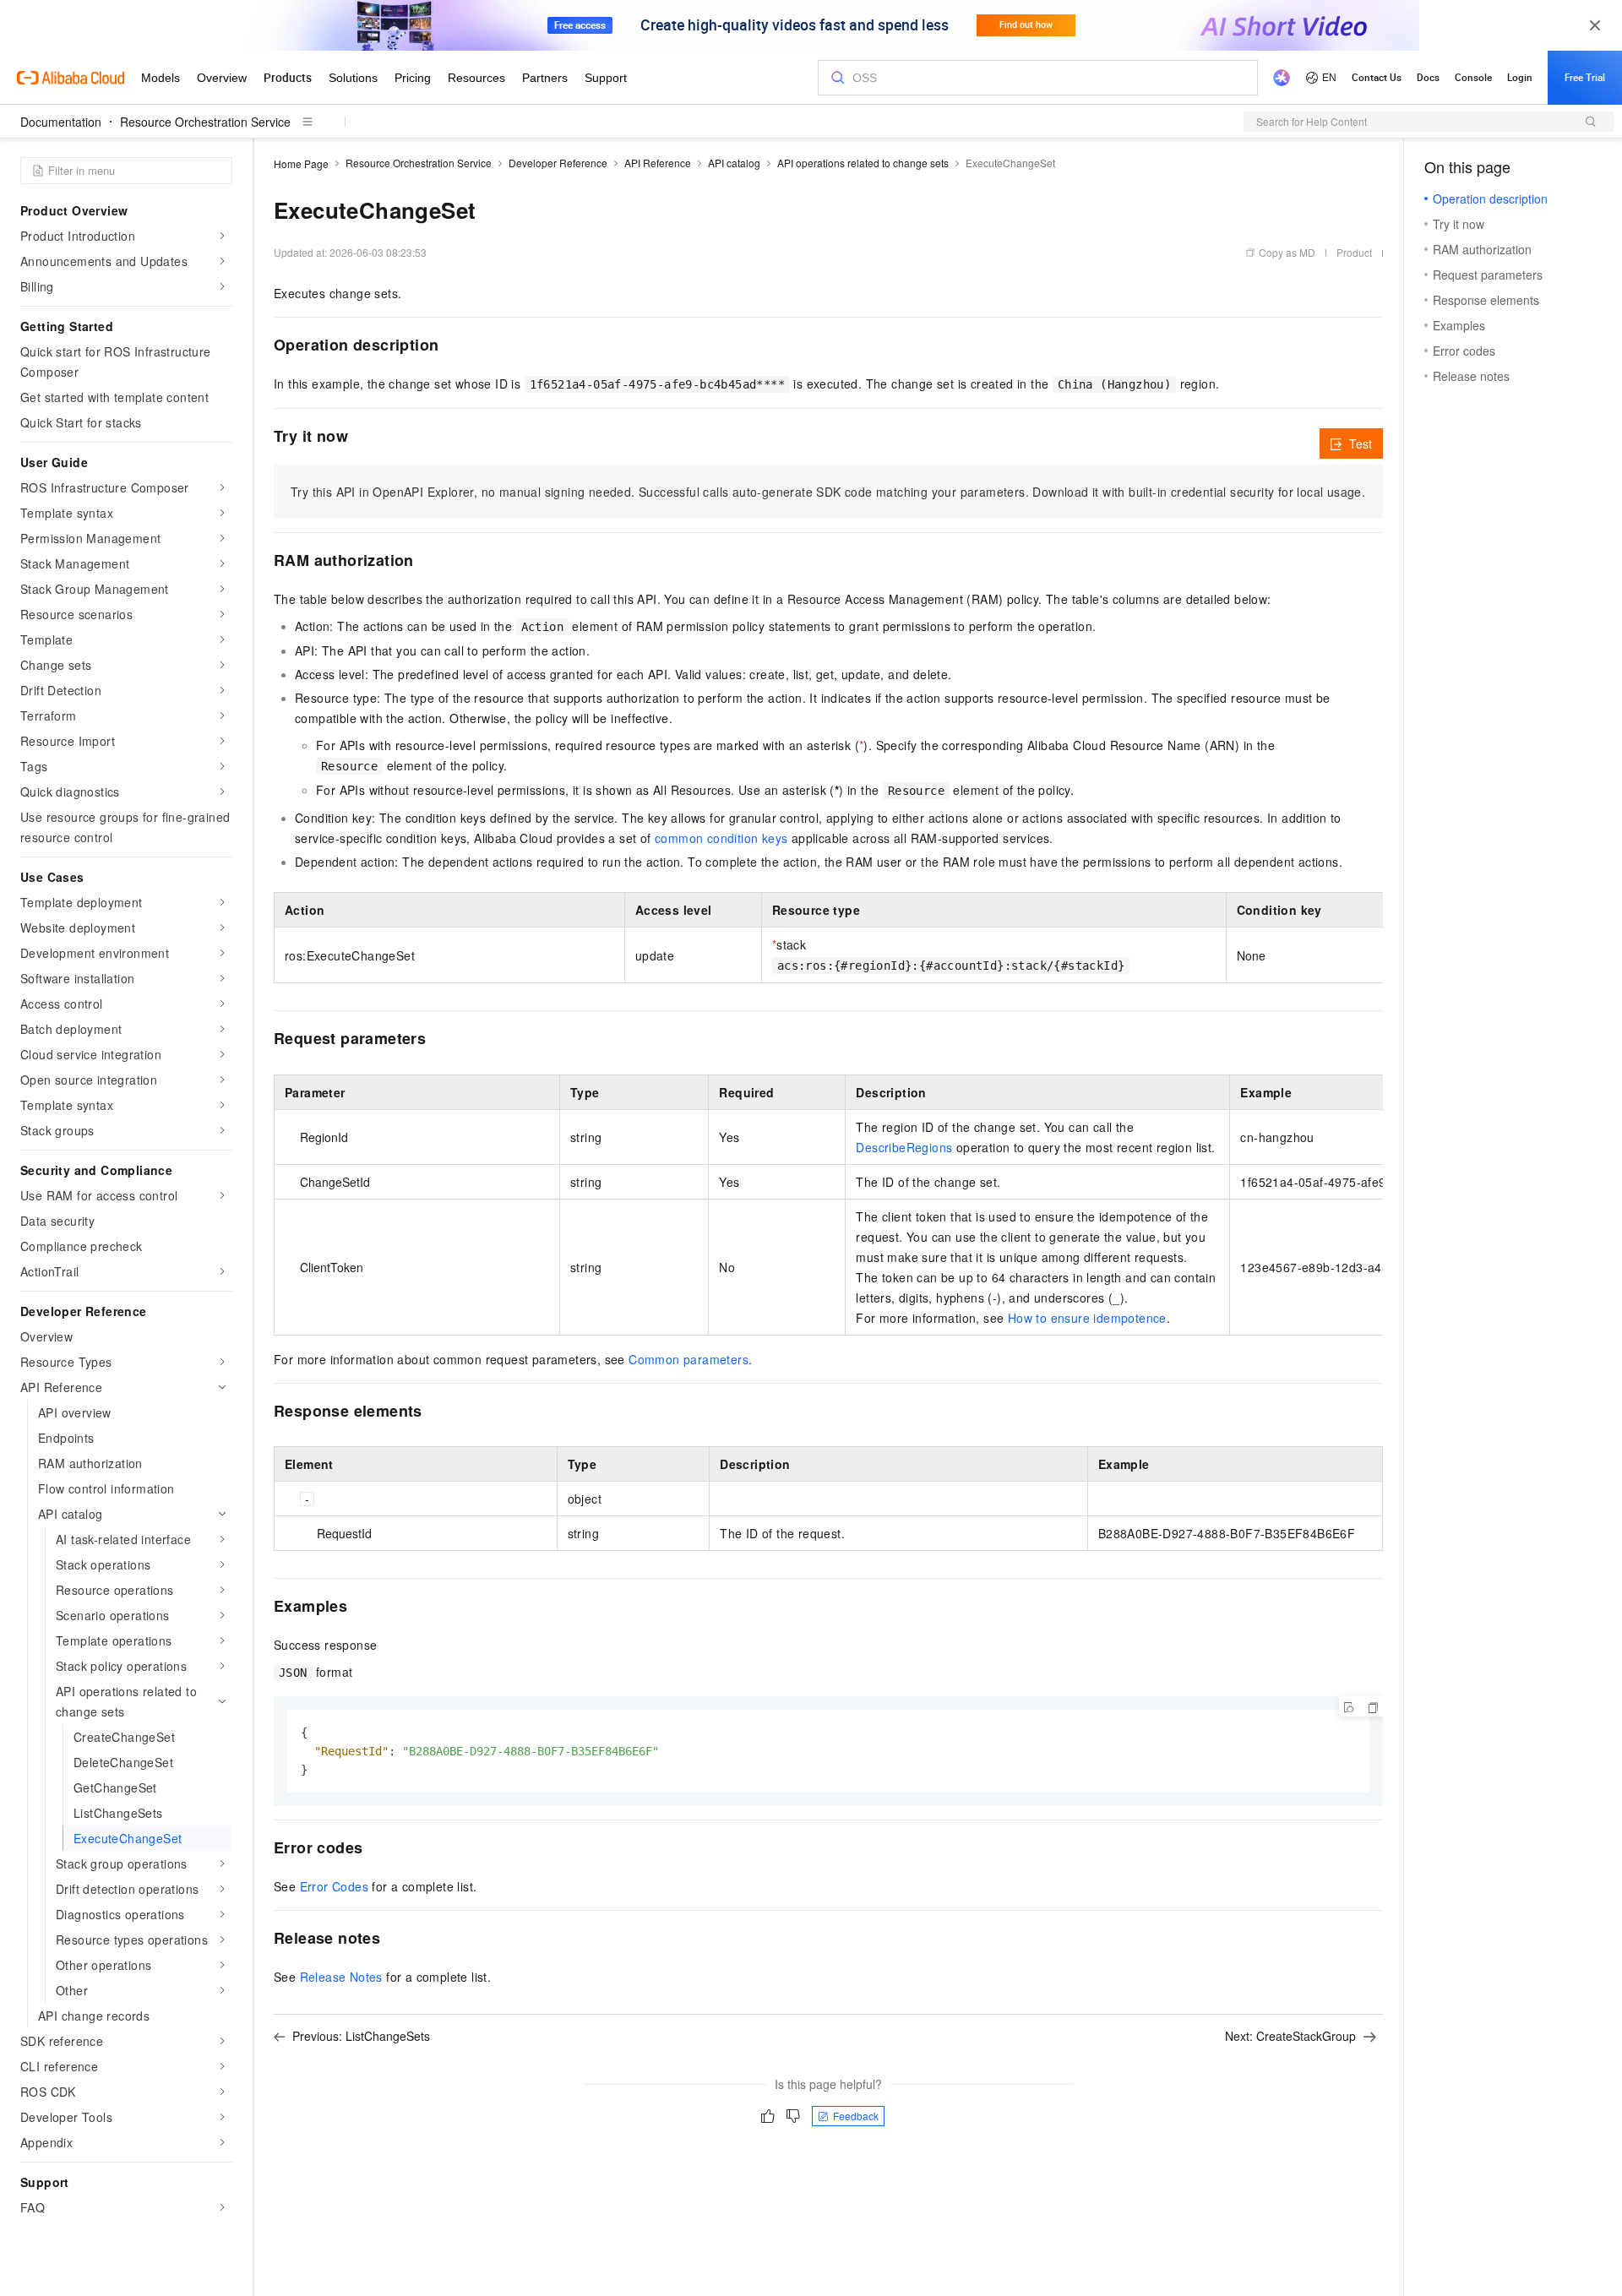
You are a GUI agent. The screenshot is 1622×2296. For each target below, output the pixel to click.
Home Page (301, 163)
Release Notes (341, 1977)
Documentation (61, 122)
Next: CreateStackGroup (1290, 2036)
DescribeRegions (904, 1147)
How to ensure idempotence (1087, 1318)
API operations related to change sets (863, 163)
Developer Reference (558, 163)
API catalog (734, 163)
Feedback (856, 2116)
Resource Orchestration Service (205, 122)
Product (1354, 252)
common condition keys (721, 838)
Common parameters (689, 1359)
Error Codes (334, 1886)
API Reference (658, 163)
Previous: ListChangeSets (361, 2036)
